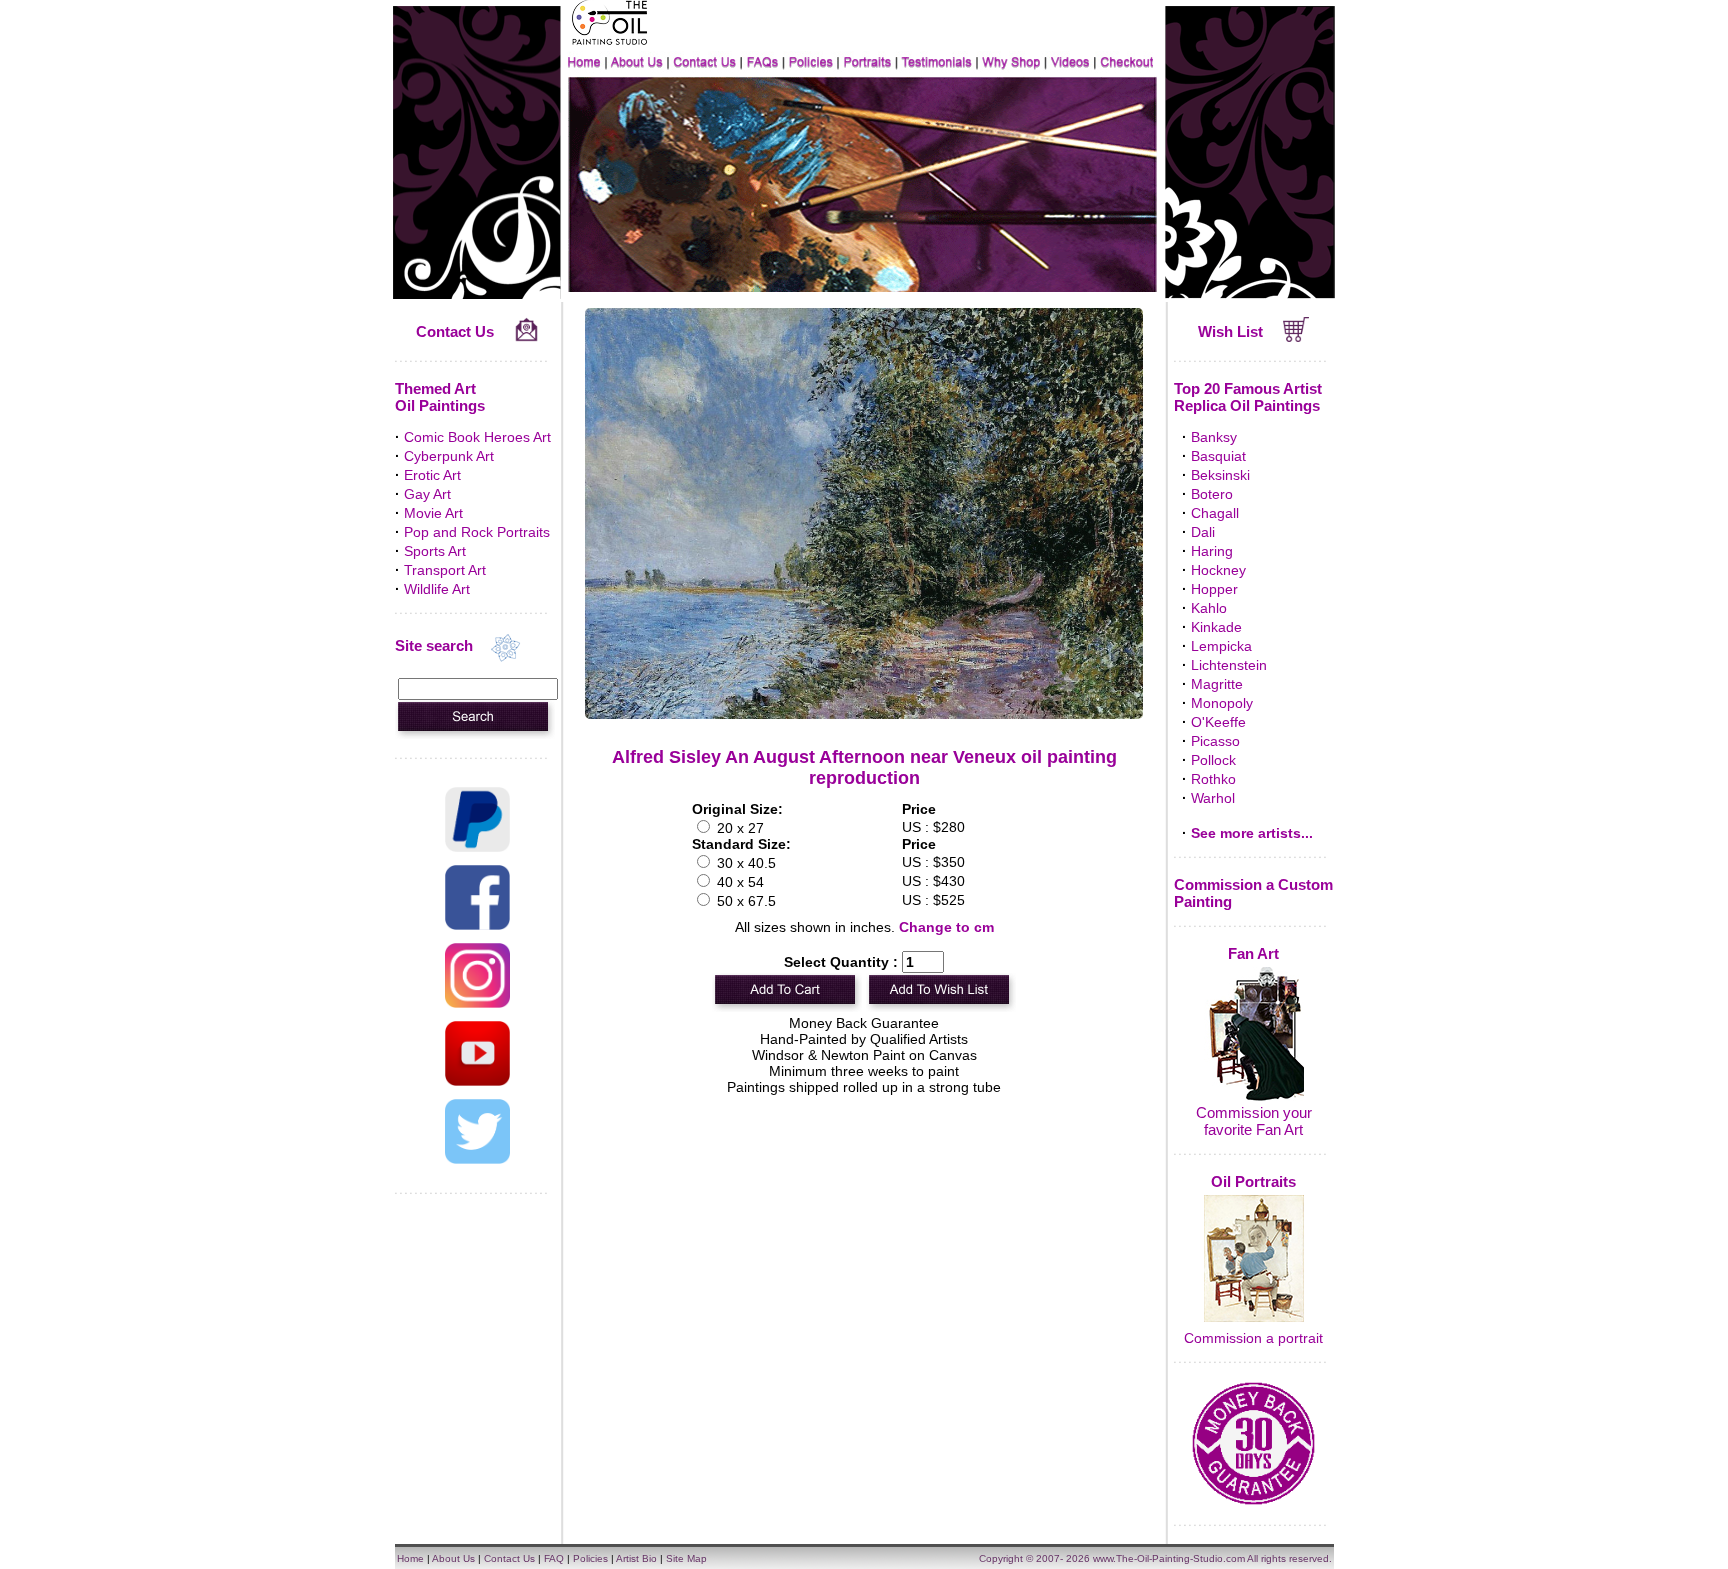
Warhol (1213, 798)
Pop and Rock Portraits (477, 532)
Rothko (1213, 779)
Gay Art (427, 494)
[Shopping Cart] (1296, 337)
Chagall (1215, 513)
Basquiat (1218, 456)
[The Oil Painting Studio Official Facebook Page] (477, 925)
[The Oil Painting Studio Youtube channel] (477, 1081)
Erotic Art (432, 475)
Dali (1203, 532)
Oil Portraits (1253, 1181)
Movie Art (433, 513)
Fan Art (1253, 953)
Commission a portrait (1253, 1338)
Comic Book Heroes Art (477, 437)
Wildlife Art (437, 589)
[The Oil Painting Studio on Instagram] (477, 1003)
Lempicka (1221, 646)
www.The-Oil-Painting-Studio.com (1169, 1558)
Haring (1212, 551)
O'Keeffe (1218, 722)
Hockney (1218, 570)
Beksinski (1220, 475)
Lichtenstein (1229, 665)
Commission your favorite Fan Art (1254, 1121)
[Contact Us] (526, 337)
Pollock (1213, 760)
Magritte (1217, 684)
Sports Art (435, 551)
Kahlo (1209, 608)
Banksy (1214, 437)
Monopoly (1222, 703)
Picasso (1215, 741)
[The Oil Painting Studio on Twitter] (477, 1159)
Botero (1212, 494)
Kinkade (1216, 627)
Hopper (1214, 589)
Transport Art (445, 570)
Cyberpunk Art (449, 456)
